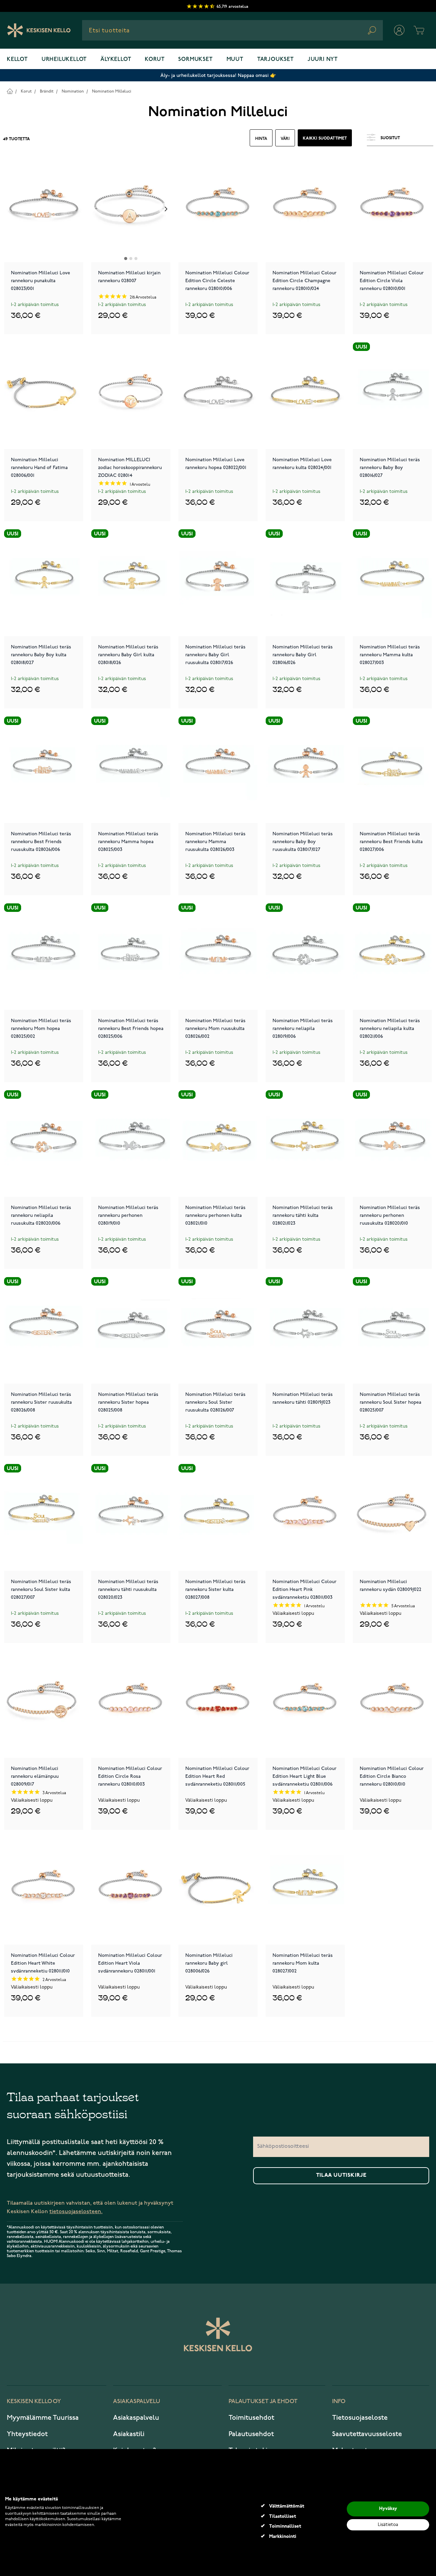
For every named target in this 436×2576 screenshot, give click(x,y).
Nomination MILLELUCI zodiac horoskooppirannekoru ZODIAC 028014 (130, 467)
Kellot (17, 60)
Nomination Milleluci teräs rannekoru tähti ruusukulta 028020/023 (128, 1589)
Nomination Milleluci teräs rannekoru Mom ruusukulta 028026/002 (215, 1028)
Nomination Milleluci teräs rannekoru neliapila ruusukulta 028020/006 (41, 1215)
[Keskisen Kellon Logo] (39, 30)
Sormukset (195, 60)
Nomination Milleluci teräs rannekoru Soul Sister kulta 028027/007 (41, 1589)
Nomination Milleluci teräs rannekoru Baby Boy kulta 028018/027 (41, 654)
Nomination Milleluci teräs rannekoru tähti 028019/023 (303, 1398)
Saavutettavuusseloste (367, 2434)
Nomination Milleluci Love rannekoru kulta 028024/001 (302, 464)
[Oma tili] (399, 30)
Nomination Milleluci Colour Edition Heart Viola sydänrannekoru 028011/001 (130, 1963)
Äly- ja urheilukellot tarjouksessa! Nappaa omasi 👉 (218, 75)
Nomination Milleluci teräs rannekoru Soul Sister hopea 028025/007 (391, 1402)
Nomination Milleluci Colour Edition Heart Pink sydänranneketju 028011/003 (305, 1589)
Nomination (73, 91)
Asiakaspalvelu (136, 2418)
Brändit (47, 91)
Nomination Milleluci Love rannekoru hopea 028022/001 (216, 464)
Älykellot (116, 60)
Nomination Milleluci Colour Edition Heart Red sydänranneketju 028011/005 (217, 1776)
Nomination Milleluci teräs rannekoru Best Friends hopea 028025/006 (131, 1028)
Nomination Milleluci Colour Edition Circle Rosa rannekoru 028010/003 (130, 1776)
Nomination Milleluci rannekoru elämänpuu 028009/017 (35, 1776)
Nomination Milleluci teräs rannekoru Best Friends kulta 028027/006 (391, 841)
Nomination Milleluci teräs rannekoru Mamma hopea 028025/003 (128, 841)
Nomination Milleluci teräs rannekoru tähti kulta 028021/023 (303, 1215)
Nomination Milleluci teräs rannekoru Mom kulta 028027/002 (303, 1963)
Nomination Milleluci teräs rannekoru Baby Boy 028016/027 (390, 467)
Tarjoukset (276, 60)
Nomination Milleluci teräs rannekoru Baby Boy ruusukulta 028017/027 (303, 841)
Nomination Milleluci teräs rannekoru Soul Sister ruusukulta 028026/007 (215, 1402)
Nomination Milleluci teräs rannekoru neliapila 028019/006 (303, 1028)
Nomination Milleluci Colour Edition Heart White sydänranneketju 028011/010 (43, 1963)
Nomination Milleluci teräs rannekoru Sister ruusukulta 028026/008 (41, 1402)
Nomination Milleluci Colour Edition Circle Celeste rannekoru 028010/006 (217, 280)
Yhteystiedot (27, 2434)
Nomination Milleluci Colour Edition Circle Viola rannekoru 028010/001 (392, 280)
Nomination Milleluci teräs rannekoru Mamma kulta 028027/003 (390, 654)
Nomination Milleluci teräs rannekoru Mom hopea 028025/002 (41, 1028)
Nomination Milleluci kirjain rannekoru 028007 (129, 277)
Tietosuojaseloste (360, 2418)
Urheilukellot (64, 60)
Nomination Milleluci (112, 91)
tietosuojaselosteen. (76, 2212)
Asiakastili (129, 2434)
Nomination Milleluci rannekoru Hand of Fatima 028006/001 (39, 467)
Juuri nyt (323, 60)
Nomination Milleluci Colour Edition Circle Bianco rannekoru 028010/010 (392, 1776)
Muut (235, 60)
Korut (155, 60)
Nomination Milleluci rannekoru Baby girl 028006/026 (209, 1963)
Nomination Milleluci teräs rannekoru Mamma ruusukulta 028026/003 (215, 841)
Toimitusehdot (251, 2418)
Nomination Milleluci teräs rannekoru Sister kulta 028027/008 (215, 1589)
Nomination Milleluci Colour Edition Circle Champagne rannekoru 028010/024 (305, 280)
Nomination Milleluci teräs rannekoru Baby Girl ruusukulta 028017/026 (215, 654)
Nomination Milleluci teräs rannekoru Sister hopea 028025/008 (128, 1402)
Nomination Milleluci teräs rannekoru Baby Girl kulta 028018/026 (128, 654)
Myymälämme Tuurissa (43, 2418)
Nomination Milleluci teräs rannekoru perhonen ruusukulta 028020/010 (390, 1215)
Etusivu (10, 91)
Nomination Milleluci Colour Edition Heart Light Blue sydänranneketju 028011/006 (305, 1776)
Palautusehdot (251, 2434)
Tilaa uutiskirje (341, 2175)
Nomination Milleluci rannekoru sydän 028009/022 (391, 1585)
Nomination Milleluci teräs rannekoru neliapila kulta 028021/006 (390, 1028)
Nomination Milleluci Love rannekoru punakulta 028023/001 (41, 280)
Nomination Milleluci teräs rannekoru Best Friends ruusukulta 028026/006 (41, 841)
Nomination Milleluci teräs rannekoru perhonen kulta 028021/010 (215, 1215)
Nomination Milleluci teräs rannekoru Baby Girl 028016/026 (303, 654)
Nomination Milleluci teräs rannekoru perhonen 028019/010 (128, 1215)
